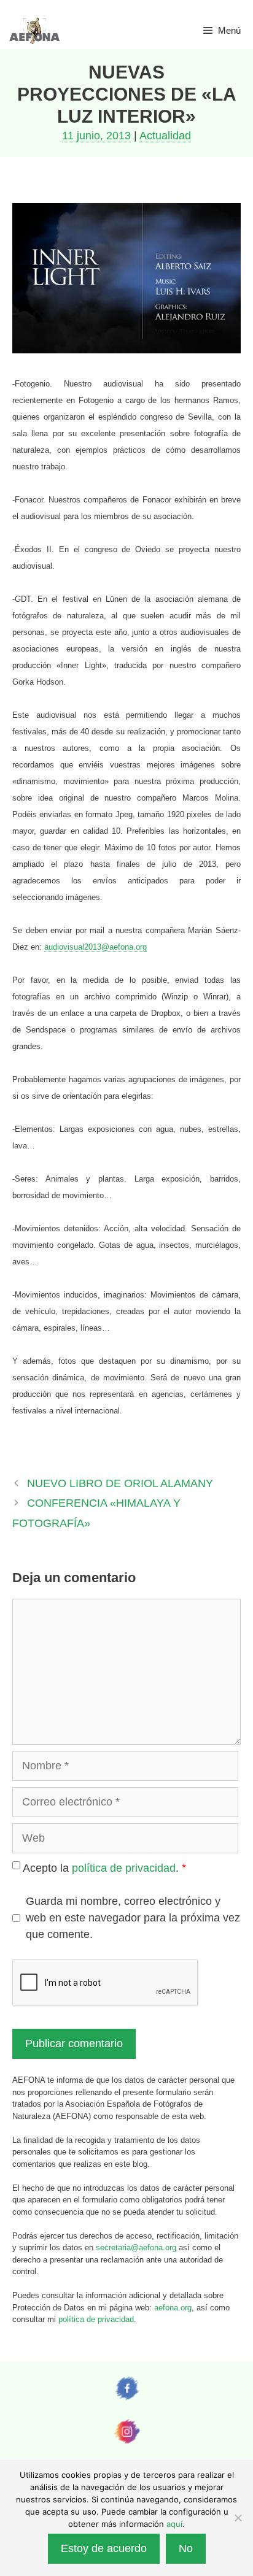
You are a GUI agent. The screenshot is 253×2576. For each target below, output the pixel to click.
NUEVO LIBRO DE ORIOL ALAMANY (120, 1483)
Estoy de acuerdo (104, 2548)
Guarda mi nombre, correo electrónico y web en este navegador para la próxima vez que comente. (133, 1918)
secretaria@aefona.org (136, 2247)
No (186, 2548)
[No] (238, 2518)
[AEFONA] (35, 31)
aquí (174, 2524)
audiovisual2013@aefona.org (95, 947)
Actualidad (165, 136)
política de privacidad (124, 1868)
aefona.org (173, 2308)
